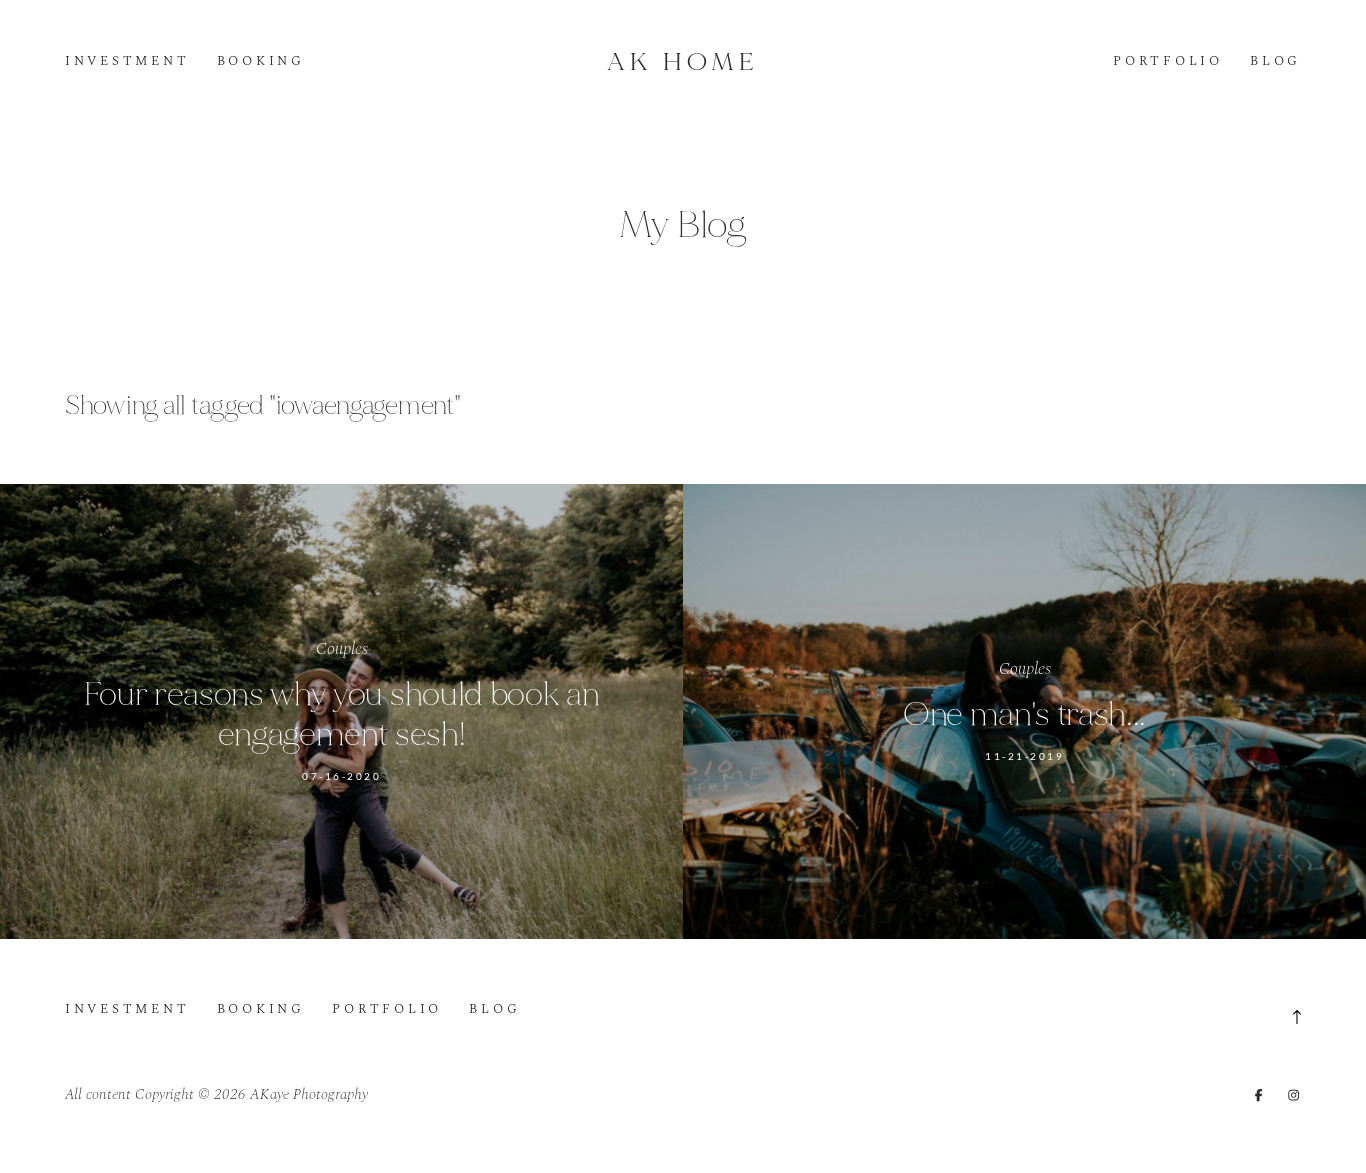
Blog (1275, 62)
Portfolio (1168, 62)
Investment (127, 62)
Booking (261, 62)
